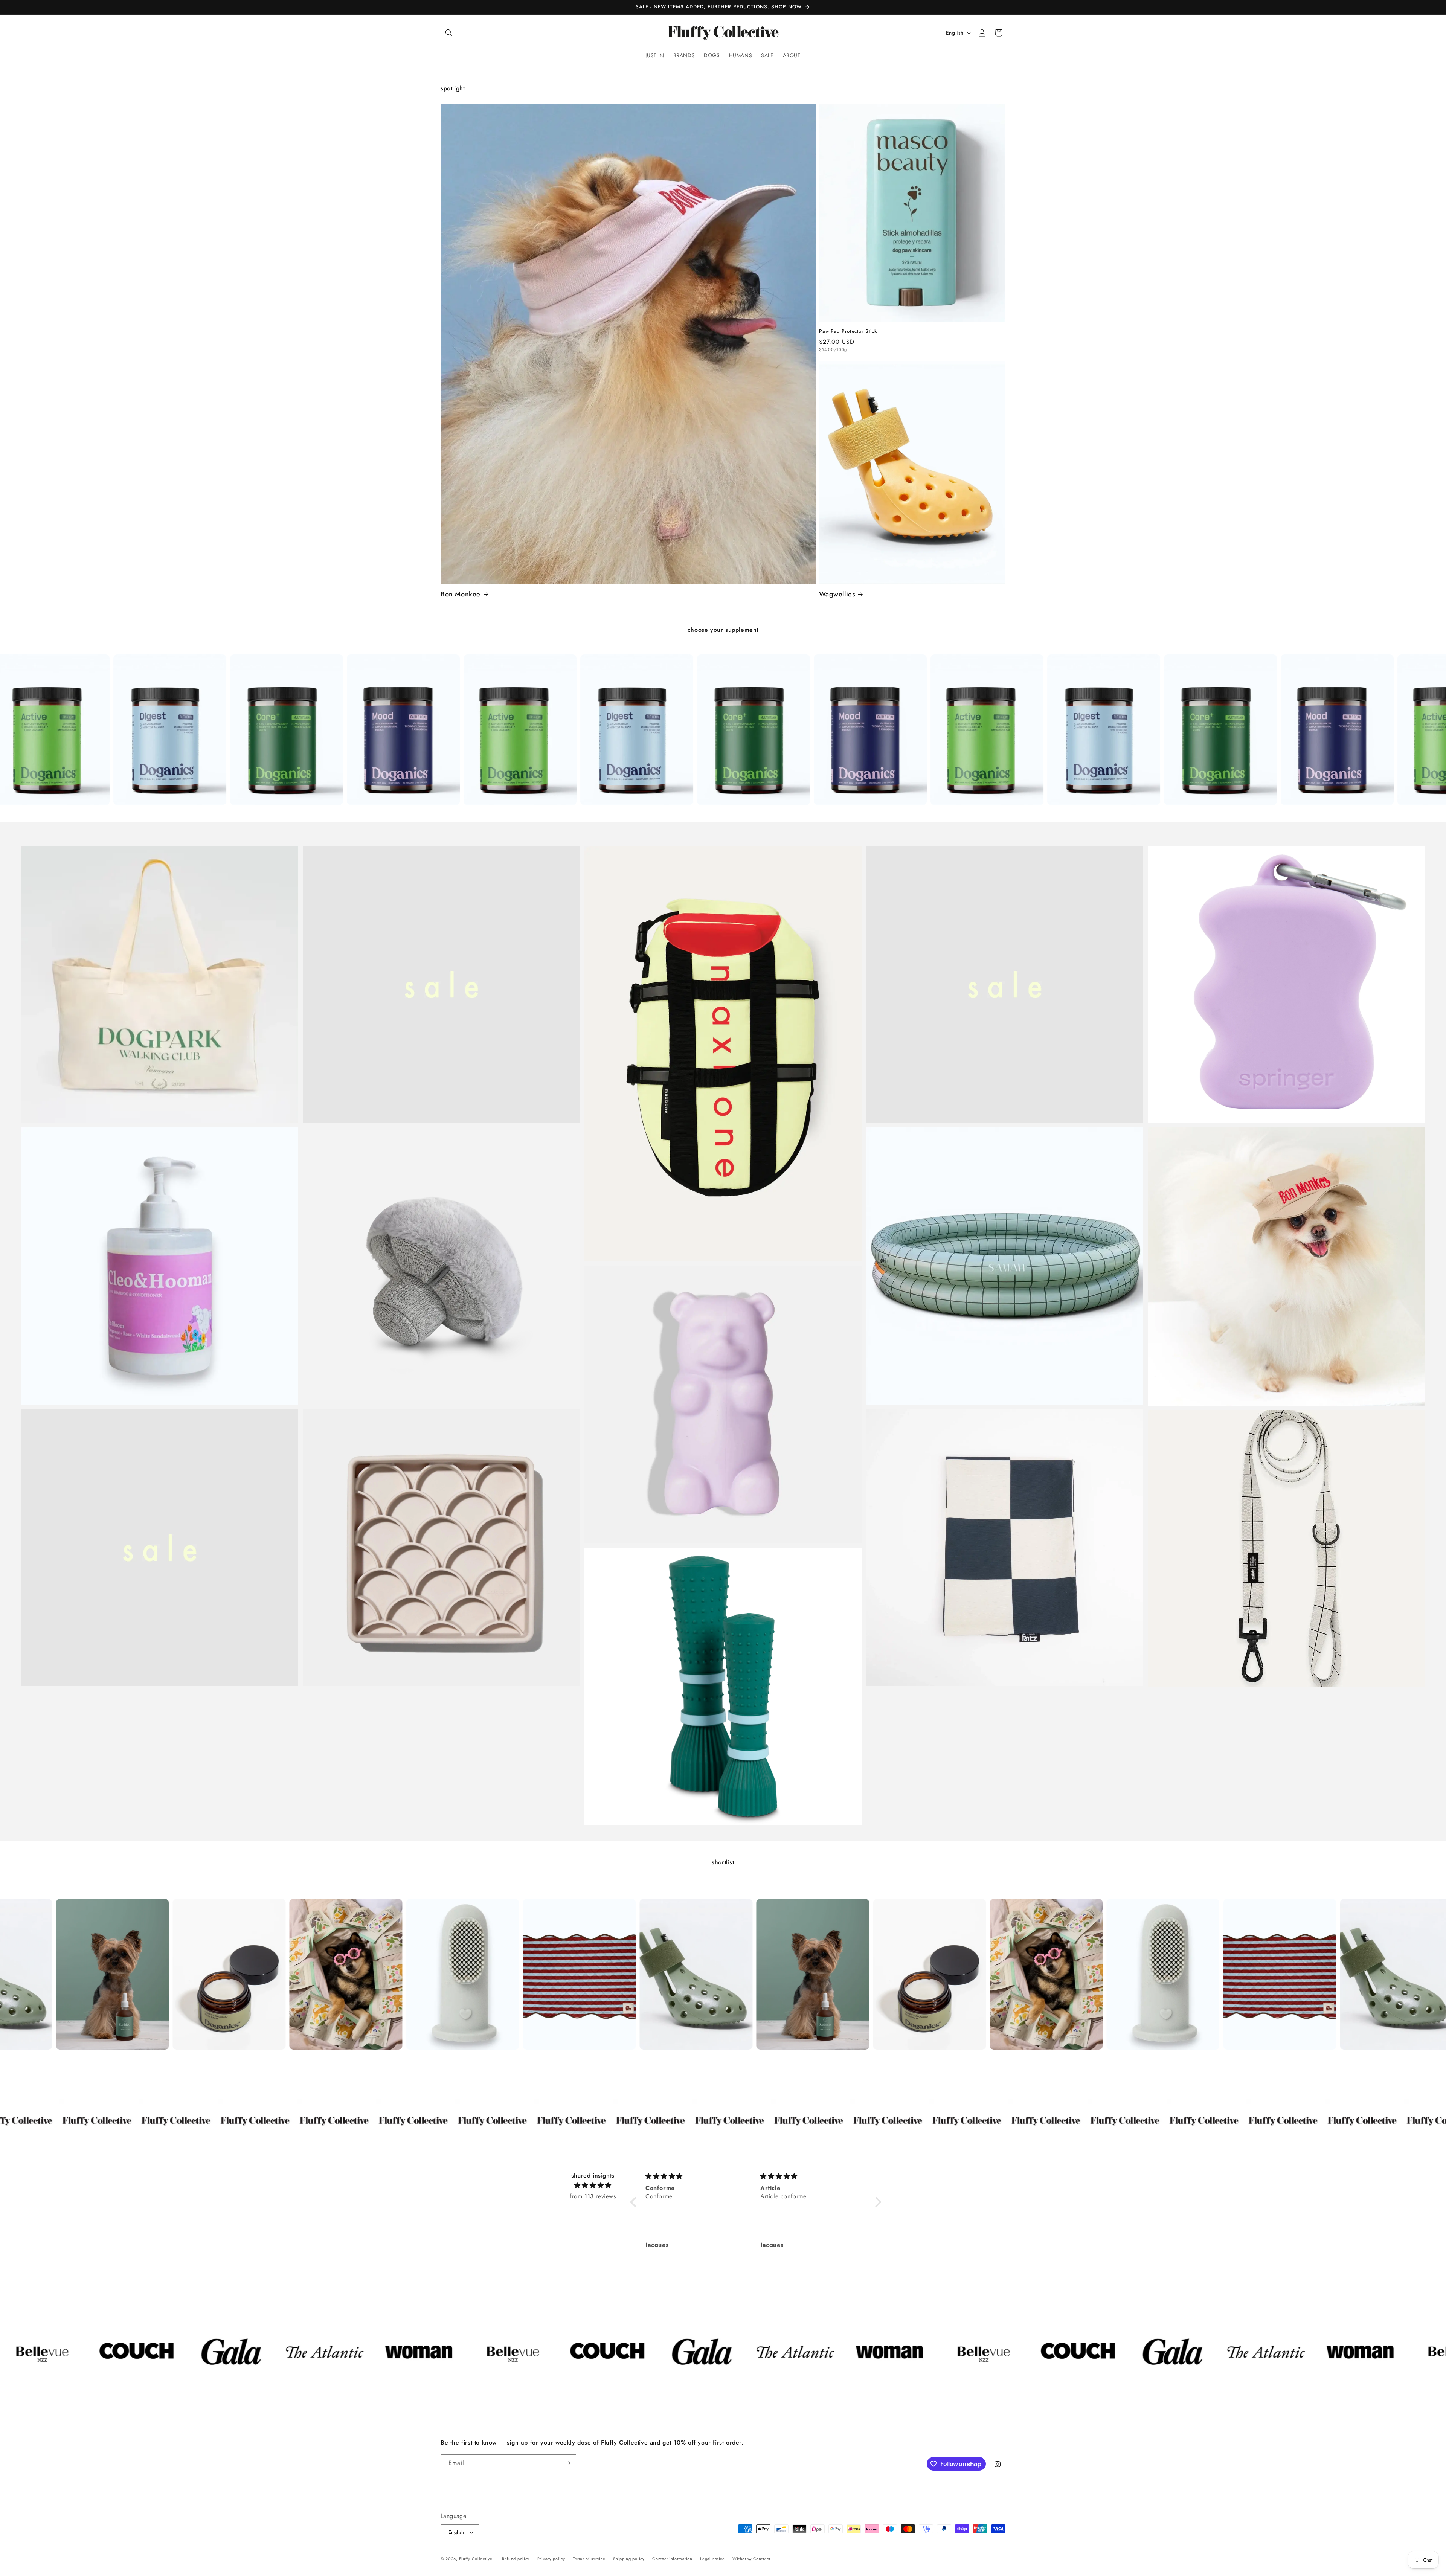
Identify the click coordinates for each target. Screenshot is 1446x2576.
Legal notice (712, 2559)
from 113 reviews (593, 2196)
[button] (449, 33)
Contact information (672, 2559)
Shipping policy (629, 2559)
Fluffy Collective (476, 2559)
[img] (593, 2186)
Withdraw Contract (751, 2559)
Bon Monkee (461, 594)
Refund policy (516, 2559)
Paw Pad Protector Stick (848, 332)
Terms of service (589, 2559)
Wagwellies (837, 594)
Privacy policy (551, 2559)
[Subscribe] (567, 2463)
